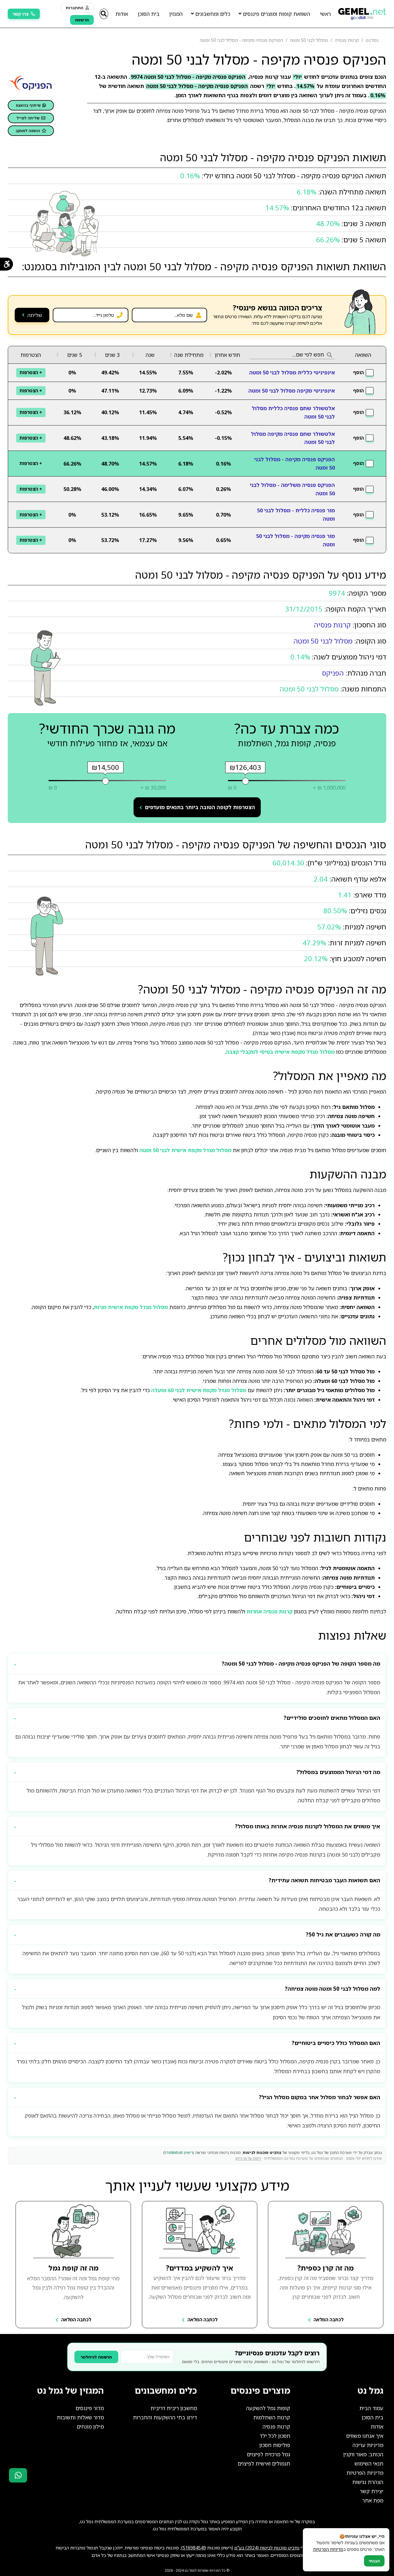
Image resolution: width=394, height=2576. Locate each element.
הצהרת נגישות (368, 2482)
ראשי (325, 14)
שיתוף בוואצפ (28, 105)
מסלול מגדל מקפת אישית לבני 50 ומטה (185, 1150)
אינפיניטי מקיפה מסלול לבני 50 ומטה (292, 391)
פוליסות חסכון (275, 2445)
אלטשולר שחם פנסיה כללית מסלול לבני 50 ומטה (293, 412)
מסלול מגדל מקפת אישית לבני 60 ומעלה (199, 1390)
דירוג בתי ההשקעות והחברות (165, 2417)
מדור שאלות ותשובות (80, 2417)
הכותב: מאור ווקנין (363, 2454)
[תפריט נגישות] (6, 264)
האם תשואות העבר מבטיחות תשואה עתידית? (324, 1880)
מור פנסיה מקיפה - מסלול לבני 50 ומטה (295, 540)
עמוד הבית (371, 2408)
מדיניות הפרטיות (365, 2473)
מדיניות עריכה (368, 2445)
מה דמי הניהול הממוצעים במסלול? (338, 1772)
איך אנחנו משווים (365, 2436)
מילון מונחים (90, 2427)
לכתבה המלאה (329, 2320)
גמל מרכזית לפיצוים (269, 2454)
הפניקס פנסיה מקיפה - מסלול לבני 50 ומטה (294, 463)
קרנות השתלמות (272, 2417)
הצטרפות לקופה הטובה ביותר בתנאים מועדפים (200, 807)
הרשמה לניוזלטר (96, 2357)
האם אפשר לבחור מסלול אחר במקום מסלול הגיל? (320, 2097)
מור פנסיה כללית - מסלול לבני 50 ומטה (296, 514)
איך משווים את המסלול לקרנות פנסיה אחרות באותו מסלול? (308, 1826)
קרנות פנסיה (332, 625)
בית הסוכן (149, 14)
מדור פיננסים (90, 2408)
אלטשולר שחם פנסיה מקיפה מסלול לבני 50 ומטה (293, 438)
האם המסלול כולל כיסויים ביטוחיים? (336, 2043)
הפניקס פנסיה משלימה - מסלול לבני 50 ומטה (292, 489)
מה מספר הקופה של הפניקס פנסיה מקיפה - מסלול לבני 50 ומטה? (301, 1664)
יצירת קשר (372, 2491)
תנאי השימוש (369, 2463)
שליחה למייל (28, 118)
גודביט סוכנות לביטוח (262, 2153)
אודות (122, 14)
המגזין (176, 14)
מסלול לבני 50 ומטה (323, 641)
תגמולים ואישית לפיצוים (264, 2463)
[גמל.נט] (362, 12)
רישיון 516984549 (179, 2153)
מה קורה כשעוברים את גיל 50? (343, 1934)
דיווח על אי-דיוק (248, 2158)
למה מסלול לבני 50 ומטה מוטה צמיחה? (333, 1989)
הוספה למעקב (28, 131)
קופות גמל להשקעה (268, 2408)
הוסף (358, 372)
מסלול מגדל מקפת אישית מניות (131, 1307)
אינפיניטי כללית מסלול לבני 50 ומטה (292, 372)
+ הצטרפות (31, 372)
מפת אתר (373, 2500)
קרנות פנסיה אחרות (270, 1611)
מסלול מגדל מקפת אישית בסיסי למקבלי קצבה (280, 1052)
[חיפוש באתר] (104, 14)
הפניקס (333, 673)
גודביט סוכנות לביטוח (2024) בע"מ (267, 2548)
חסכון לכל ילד (275, 2436)
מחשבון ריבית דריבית (174, 2408)
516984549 (194, 2548)
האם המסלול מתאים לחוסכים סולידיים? (332, 1718)
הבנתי (374, 2561)
